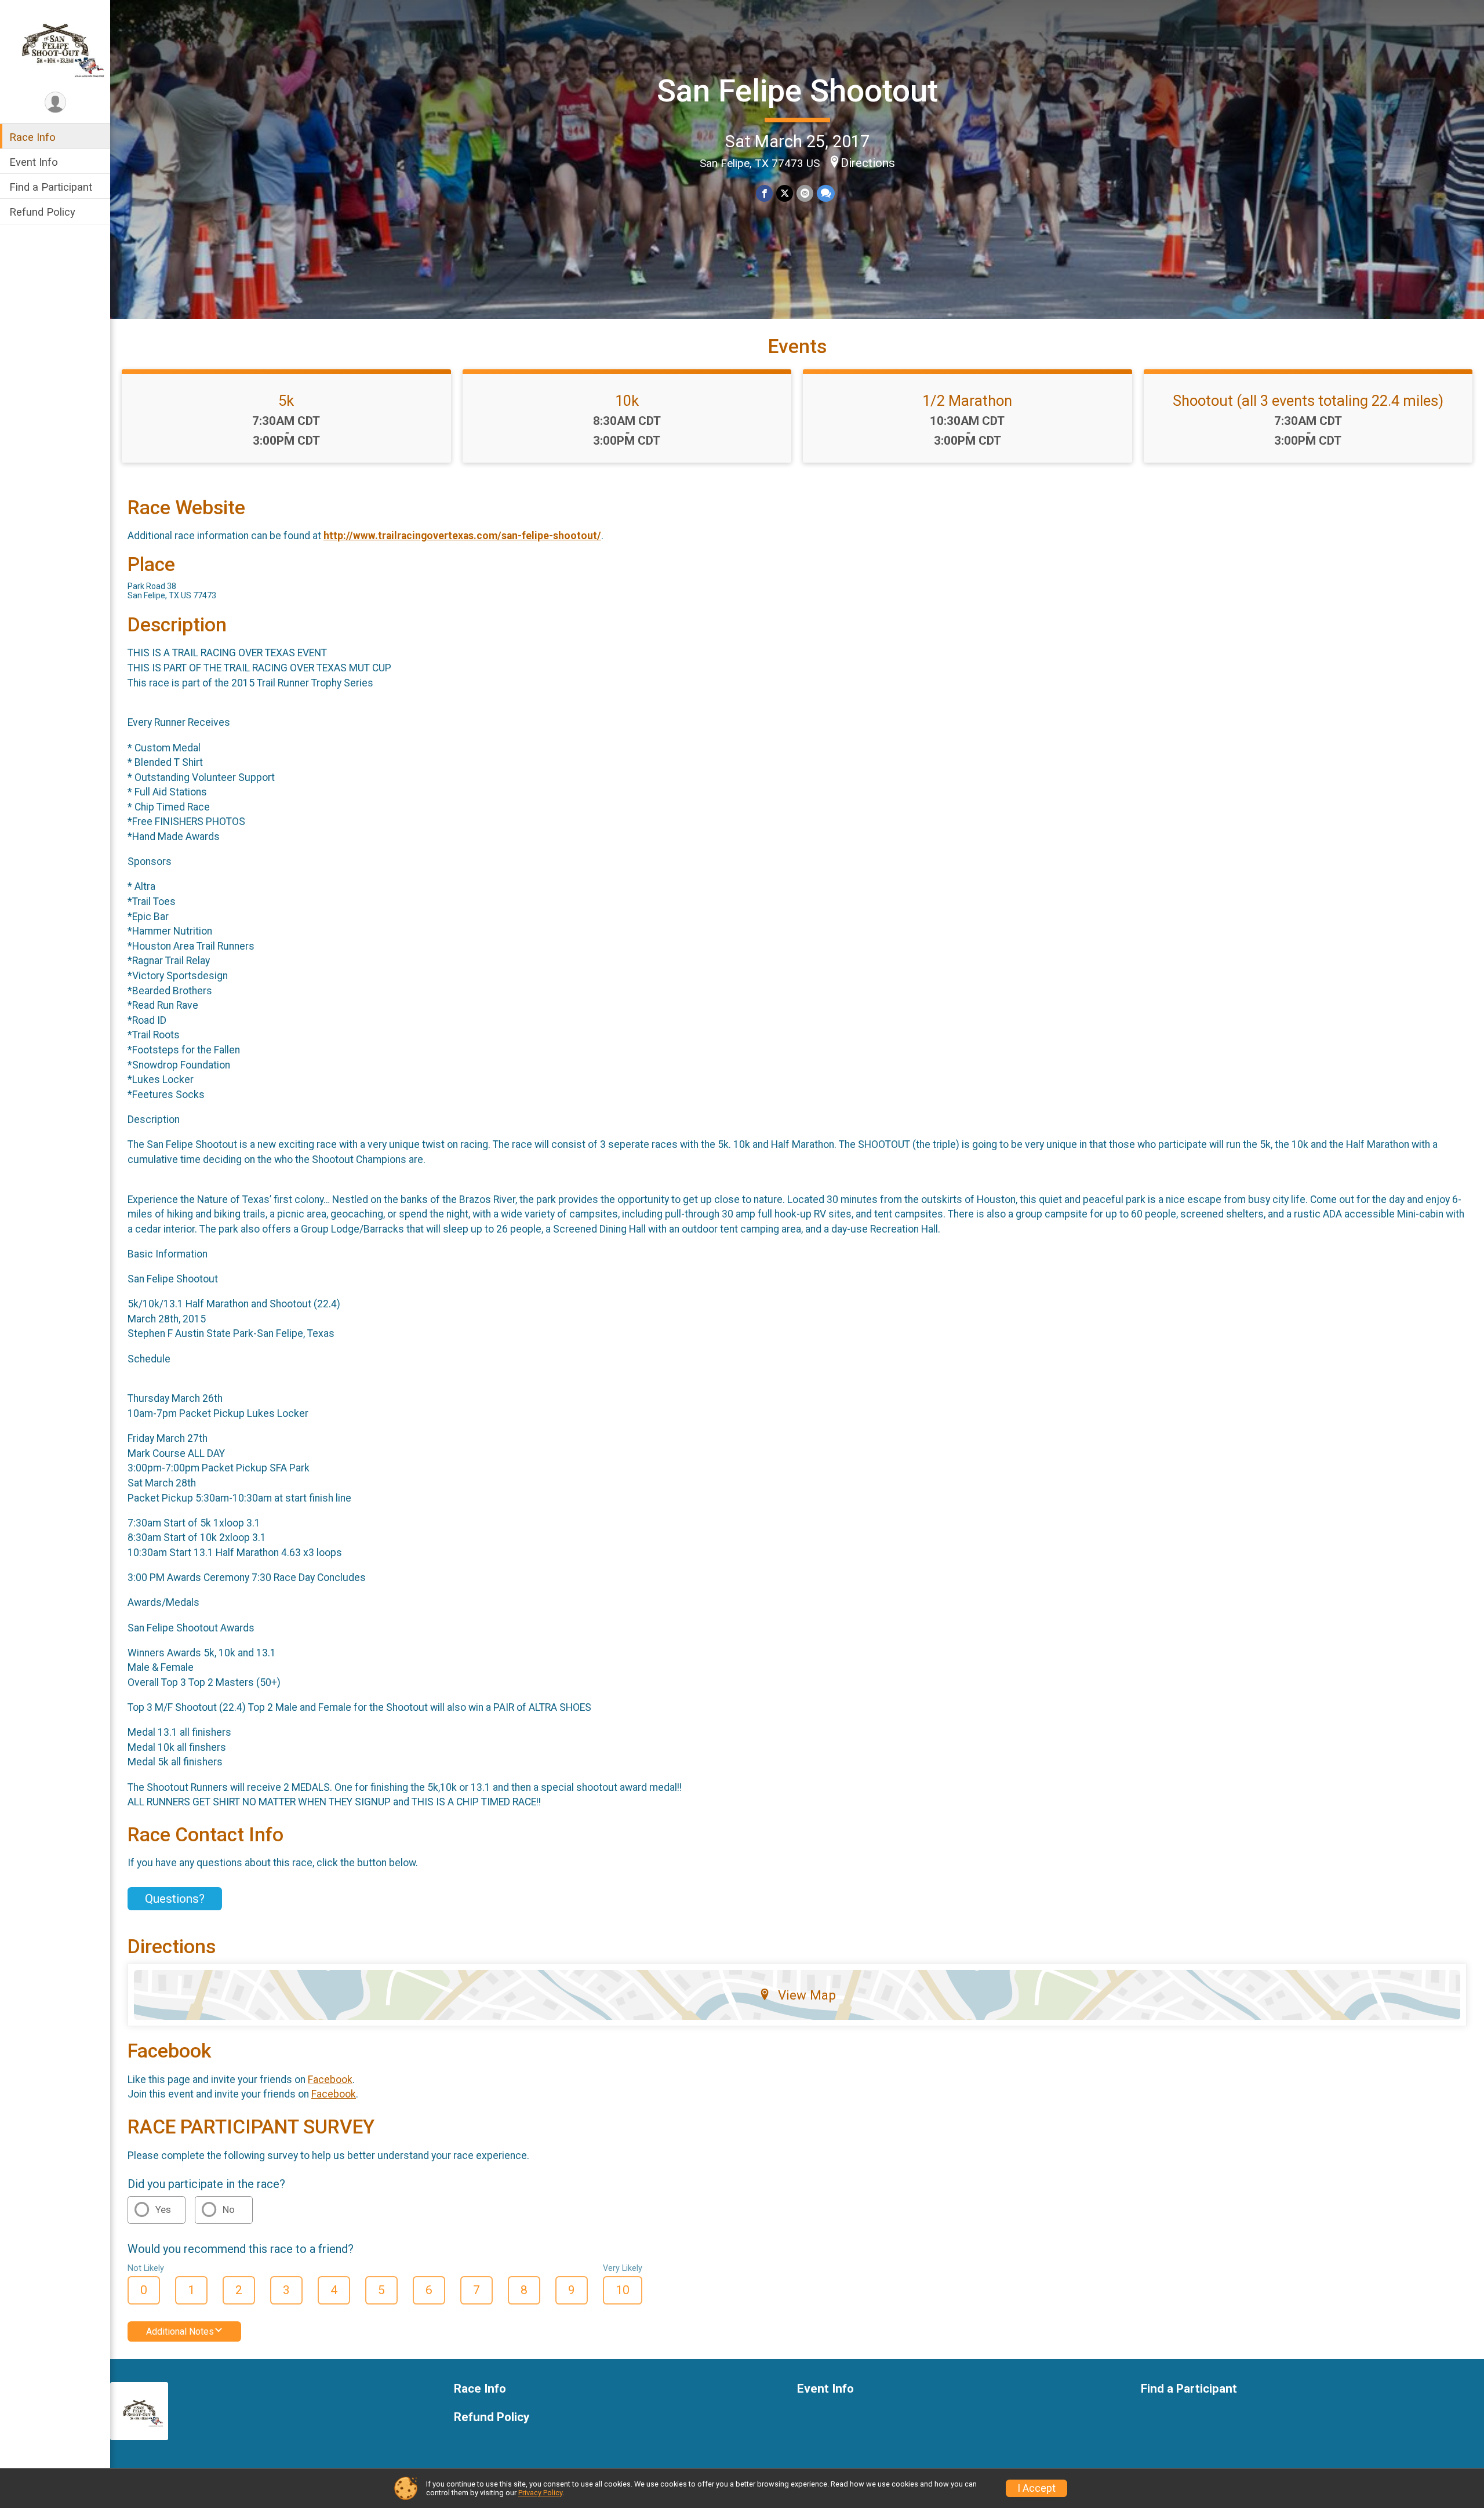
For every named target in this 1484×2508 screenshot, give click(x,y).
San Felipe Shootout (797, 91)
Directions (868, 163)
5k (286, 401)
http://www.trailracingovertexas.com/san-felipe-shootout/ (462, 536)
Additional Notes (180, 2331)
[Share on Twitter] (785, 193)
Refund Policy (42, 212)
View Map (807, 1995)
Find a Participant (51, 187)
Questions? (175, 1899)
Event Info (34, 162)
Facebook (330, 2080)
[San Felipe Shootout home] (55, 45)
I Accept (1036, 2488)
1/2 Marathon (967, 401)
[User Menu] (55, 102)
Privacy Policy (540, 2493)
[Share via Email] (805, 193)
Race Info (32, 137)
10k (627, 401)
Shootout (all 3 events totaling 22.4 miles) (1308, 401)
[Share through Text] (826, 193)
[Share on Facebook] (764, 193)
